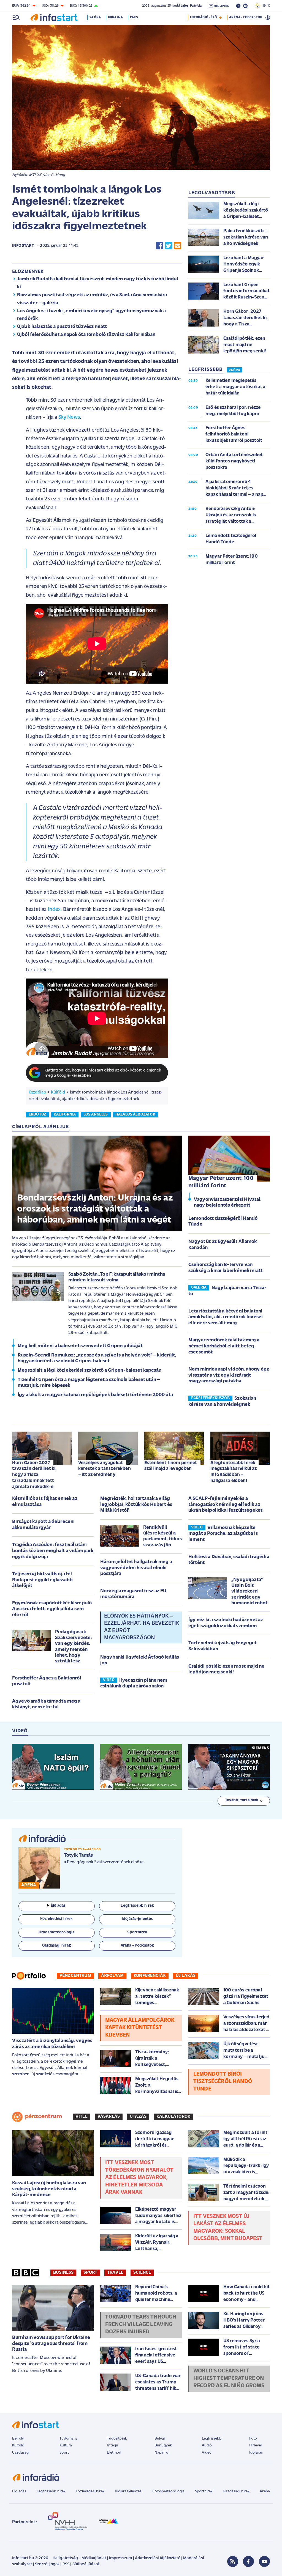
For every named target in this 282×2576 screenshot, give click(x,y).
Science (142, 2273)
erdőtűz (37, 1115)
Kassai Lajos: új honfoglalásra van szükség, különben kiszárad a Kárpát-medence (49, 2189)
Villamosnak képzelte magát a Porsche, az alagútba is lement (223, 1534)
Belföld (18, 2439)
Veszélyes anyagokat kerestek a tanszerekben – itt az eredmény (105, 1469)
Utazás (138, 2117)
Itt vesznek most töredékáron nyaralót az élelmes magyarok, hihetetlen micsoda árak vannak (139, 2178)
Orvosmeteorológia (168, 2491)
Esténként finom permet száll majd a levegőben (171, 1466)
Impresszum (121, 2558)
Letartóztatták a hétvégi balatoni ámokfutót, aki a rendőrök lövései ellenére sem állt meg (226, 1317)
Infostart (23, 246)
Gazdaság (20, 2453)
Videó (207, 2453)
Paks (134, 17)
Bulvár (160, 2439)
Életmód (114, 2453)
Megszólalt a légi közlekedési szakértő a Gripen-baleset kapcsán (90, 1371)
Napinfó (161, 2453)
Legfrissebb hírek (51, 2491)
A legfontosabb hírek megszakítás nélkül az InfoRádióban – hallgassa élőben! (234, 1472)
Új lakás (186, 1976)
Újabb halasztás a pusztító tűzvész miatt (62, 327)
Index (54, 910)
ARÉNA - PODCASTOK (246, 17)
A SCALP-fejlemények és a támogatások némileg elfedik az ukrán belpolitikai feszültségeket (225, 1505)
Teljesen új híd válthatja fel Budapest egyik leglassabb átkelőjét (42, 1580)
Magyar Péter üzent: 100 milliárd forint (221, 1182)
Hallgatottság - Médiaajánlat (79, 2558)
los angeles (96, 1115)
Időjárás (256, 2453)
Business (63, 2273)
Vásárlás (109, 2117)
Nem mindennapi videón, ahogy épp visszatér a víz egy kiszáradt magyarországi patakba (229, 1375)
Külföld (58, 1092)
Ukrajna (115, 17)
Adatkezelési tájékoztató (158, 2558)
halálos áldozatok (135, 1115)
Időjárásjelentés (128, 2491)
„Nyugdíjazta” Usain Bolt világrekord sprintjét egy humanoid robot (249, 1591)
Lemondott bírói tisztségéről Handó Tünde (223, 2082)
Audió (207, 2445)
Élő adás (58, 1906)
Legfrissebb (212, 2439)
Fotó (253, 2439)
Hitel (82, 2117)
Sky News (69, 417)
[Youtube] (264, 2561)
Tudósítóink (117, 2439)
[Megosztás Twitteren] (169, 246)
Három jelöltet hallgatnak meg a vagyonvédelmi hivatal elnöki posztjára (136, 1568)
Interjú (112, 2445)
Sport (90, 2273)
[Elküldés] (178, 246)
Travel (115, 2273)
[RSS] (233, 2561)
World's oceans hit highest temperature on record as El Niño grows (229, 2378)
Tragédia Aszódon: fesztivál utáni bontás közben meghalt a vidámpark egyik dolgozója (53, 1551)
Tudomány (69, 2439)
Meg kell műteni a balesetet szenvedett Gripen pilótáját (80, 1346)
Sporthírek (204, 2491)
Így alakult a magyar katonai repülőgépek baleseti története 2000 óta (95, 1395)
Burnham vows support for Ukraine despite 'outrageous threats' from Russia (51, 2344)
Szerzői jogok (47, 2564)
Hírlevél (255, 2445)
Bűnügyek (163, 2445)
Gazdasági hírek (236, 2491)
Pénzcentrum (75, 1976)
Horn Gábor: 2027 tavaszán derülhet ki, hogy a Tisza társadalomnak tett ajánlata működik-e (34, 1475)
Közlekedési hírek (90, 2491)
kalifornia (65, 1115)
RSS (66, 2564)
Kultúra (66, 2445)
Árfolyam (112, 1976)
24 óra (95, 17)
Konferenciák (150, 1976)
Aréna (265, 2491)
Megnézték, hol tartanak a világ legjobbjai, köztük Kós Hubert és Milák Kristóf (136, 1505)
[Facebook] (248, 2561)
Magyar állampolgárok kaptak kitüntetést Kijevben (140, 2028)
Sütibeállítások (86, 2564)
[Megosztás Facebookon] (159, 246)
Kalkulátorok (173, 2117)
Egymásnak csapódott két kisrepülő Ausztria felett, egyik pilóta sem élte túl (52, 1609)
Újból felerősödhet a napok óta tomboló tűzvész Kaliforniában (86, 335)
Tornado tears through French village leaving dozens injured (141, 2325)
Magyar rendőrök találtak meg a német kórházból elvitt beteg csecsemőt (224, 1346)
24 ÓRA (234, 370)
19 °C (265, 6)
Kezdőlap (37, 1092)
